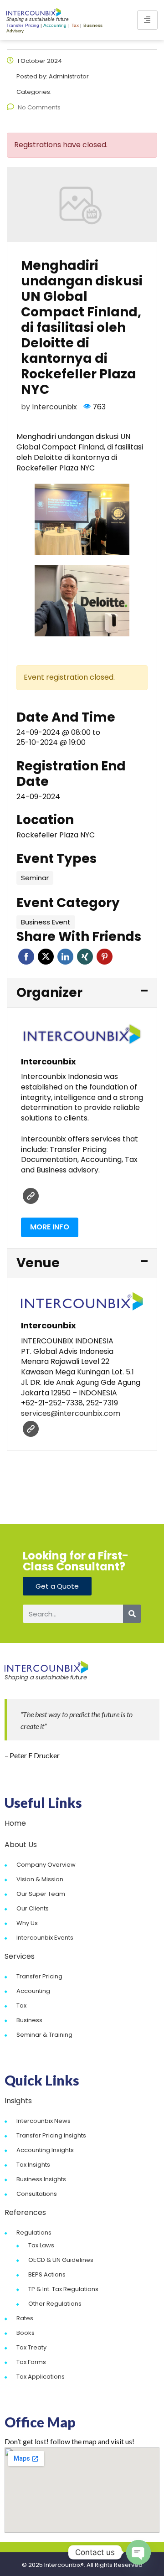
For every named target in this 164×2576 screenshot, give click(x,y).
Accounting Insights (45, 2150)
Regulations (34, 2233)
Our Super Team (41, 1894)
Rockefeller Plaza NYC (56, 835)
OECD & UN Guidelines (61, 2260)
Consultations (37, 2194)
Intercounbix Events (45, 1938)
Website (31, 1196)
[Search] (132, 1614)
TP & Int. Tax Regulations (63, 2289)
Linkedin (65, 957)
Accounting (33, 1991)
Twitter (46, 957)
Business (29, 2020)
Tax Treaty (31, 2347)
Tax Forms (31, 2362)
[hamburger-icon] (147, 20)
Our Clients (33, 1908)
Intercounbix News (44, 2121)
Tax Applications (41, 2377)
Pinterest (105, 957)
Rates (25, 2318)
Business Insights (41, 2179)
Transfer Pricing (39, 1976)
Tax (21, 2006)
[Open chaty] (138, 2552)
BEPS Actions (47, 2274)
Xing (85, 957)
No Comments (39, 107)
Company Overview (46, 1865)
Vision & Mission (40, 1879)
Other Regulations (55, 2304)
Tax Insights (33, 2165)
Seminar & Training (44, 2035)
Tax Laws (41, 2245)
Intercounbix (54, 407)
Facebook (26, 957)
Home (15, 1823)
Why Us (27, 1923)
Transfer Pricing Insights (51, 2135)
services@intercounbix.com (71, 1413)
